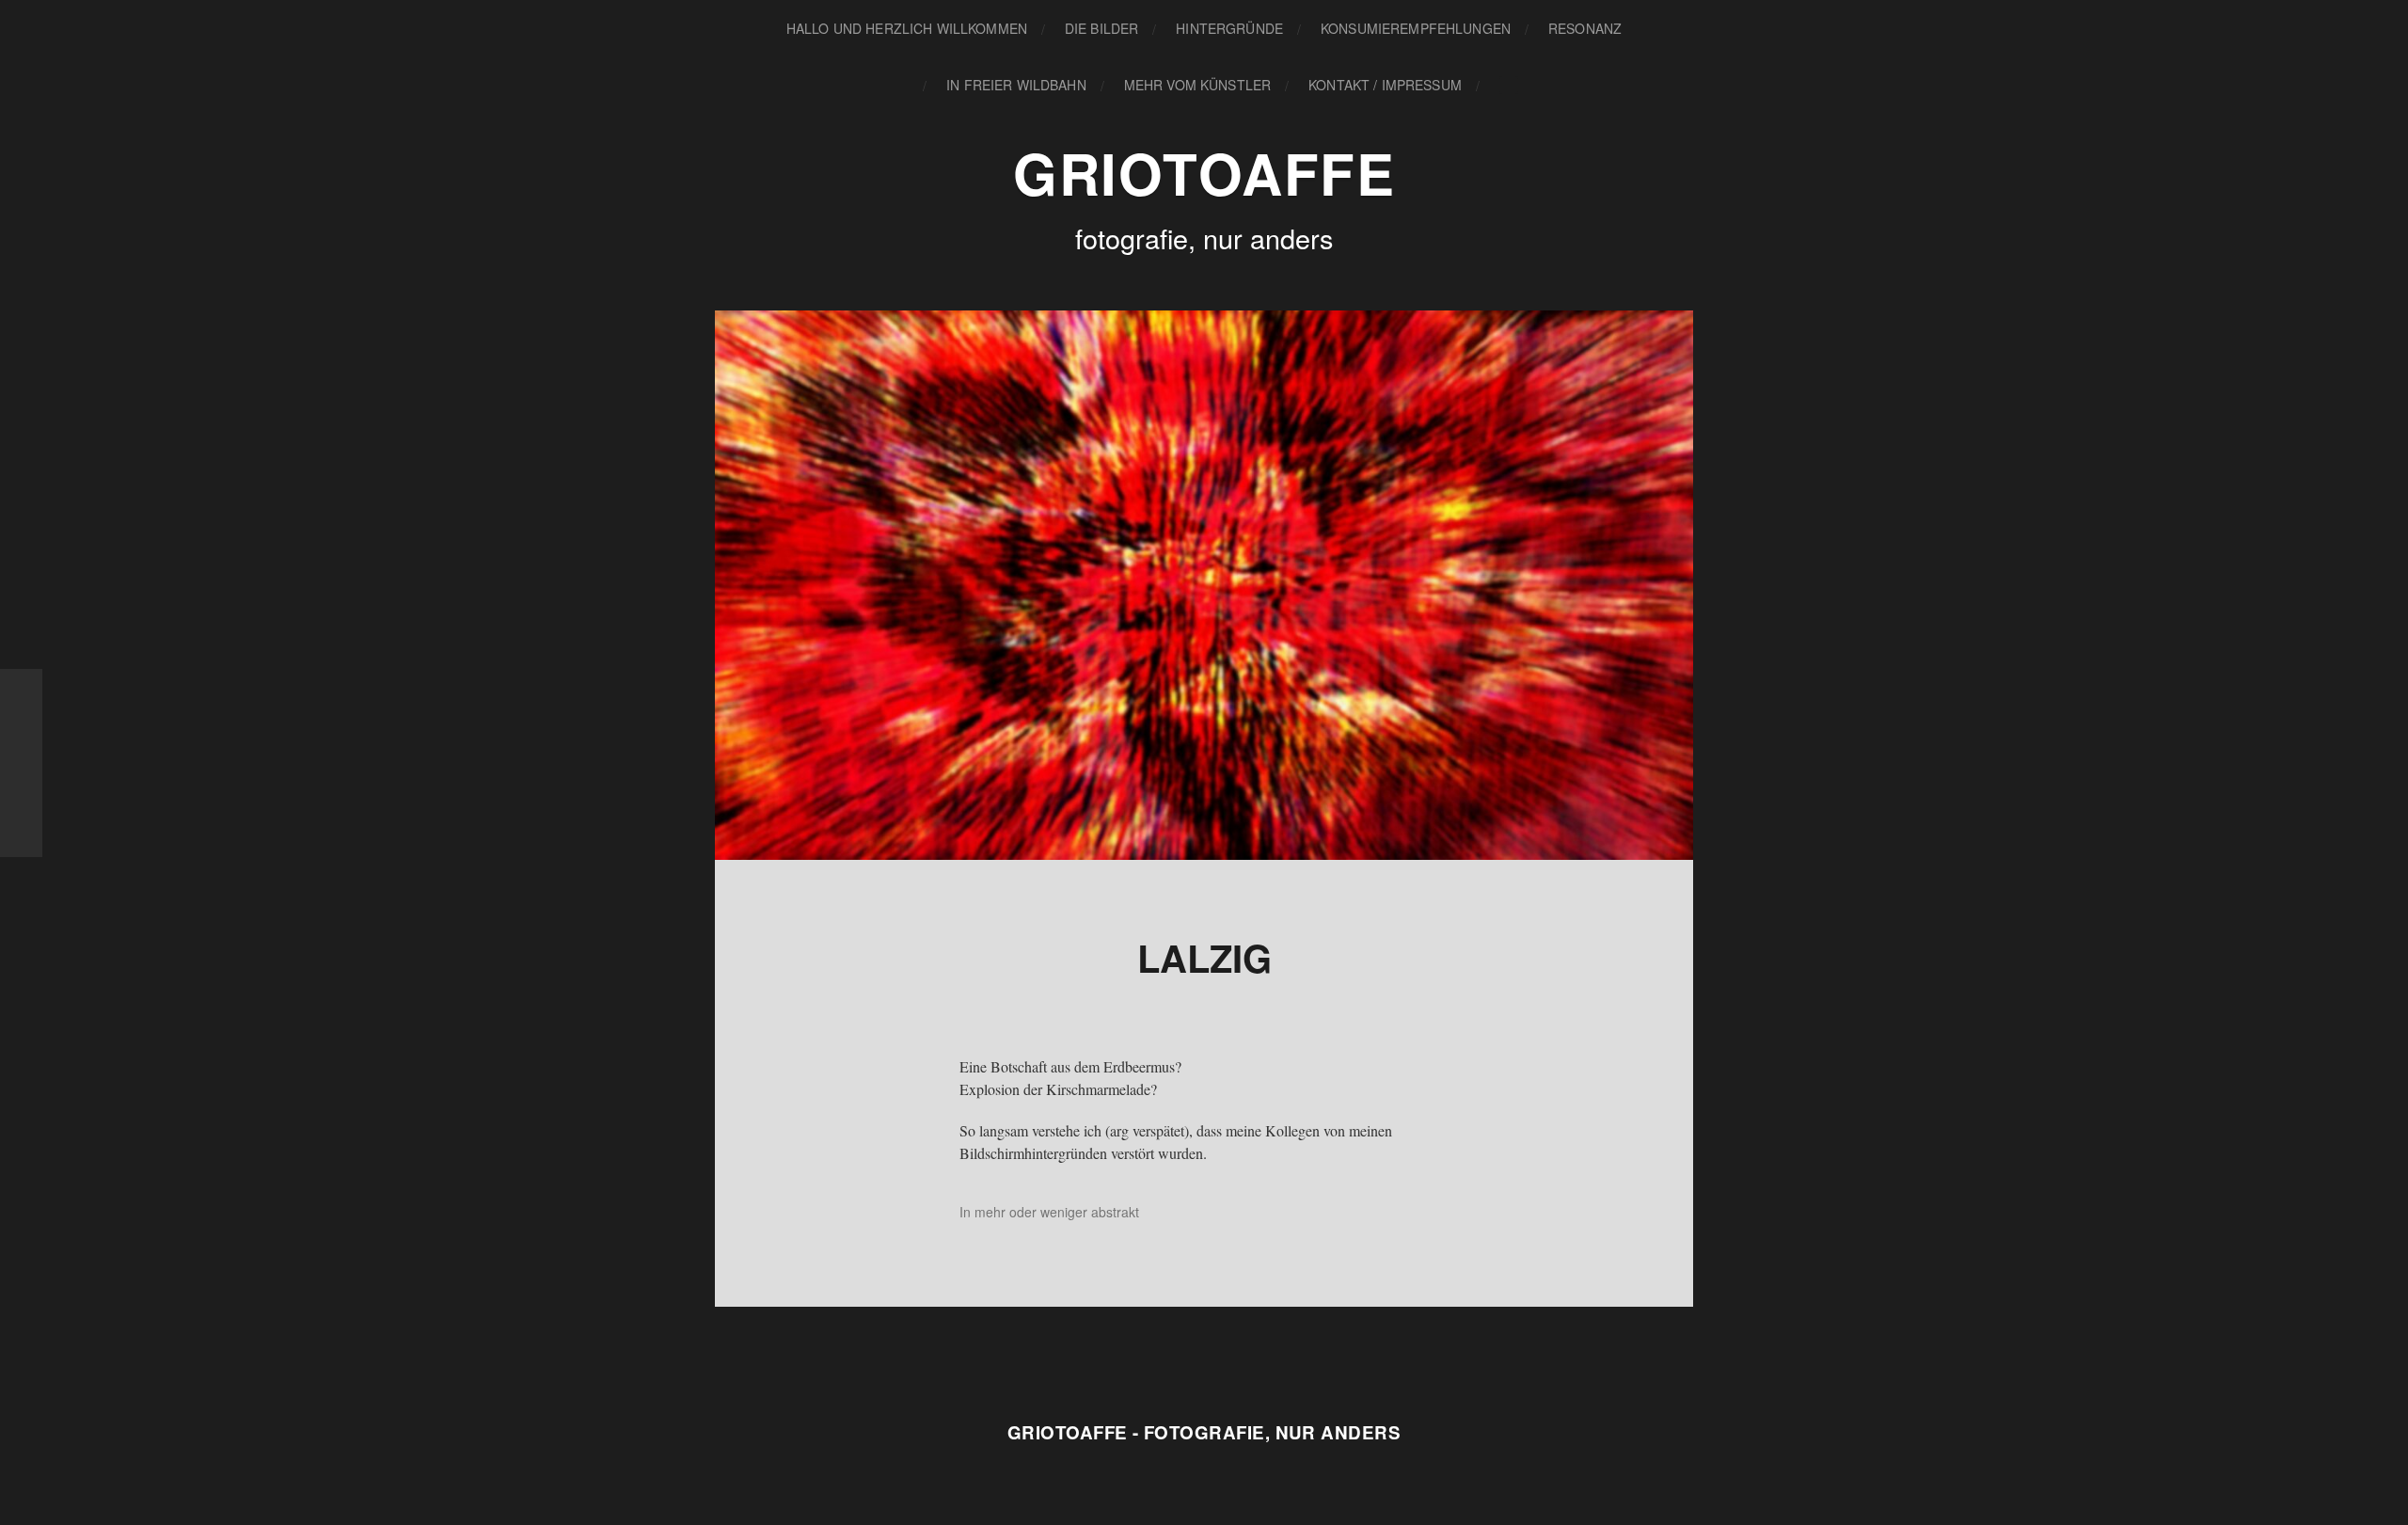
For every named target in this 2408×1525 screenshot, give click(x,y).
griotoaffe (1204, 172)
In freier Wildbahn (1016, 85)
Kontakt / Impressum (1385, 85)
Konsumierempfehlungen (1416, 28)
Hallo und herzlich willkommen (907, 28)
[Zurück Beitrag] (21, 763)
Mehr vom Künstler (1197, 85)
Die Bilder (1101, 28)
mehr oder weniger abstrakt (1057, 1212)
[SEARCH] (1509, 85)
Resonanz (1585, 28)
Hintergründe (1229, 28)
